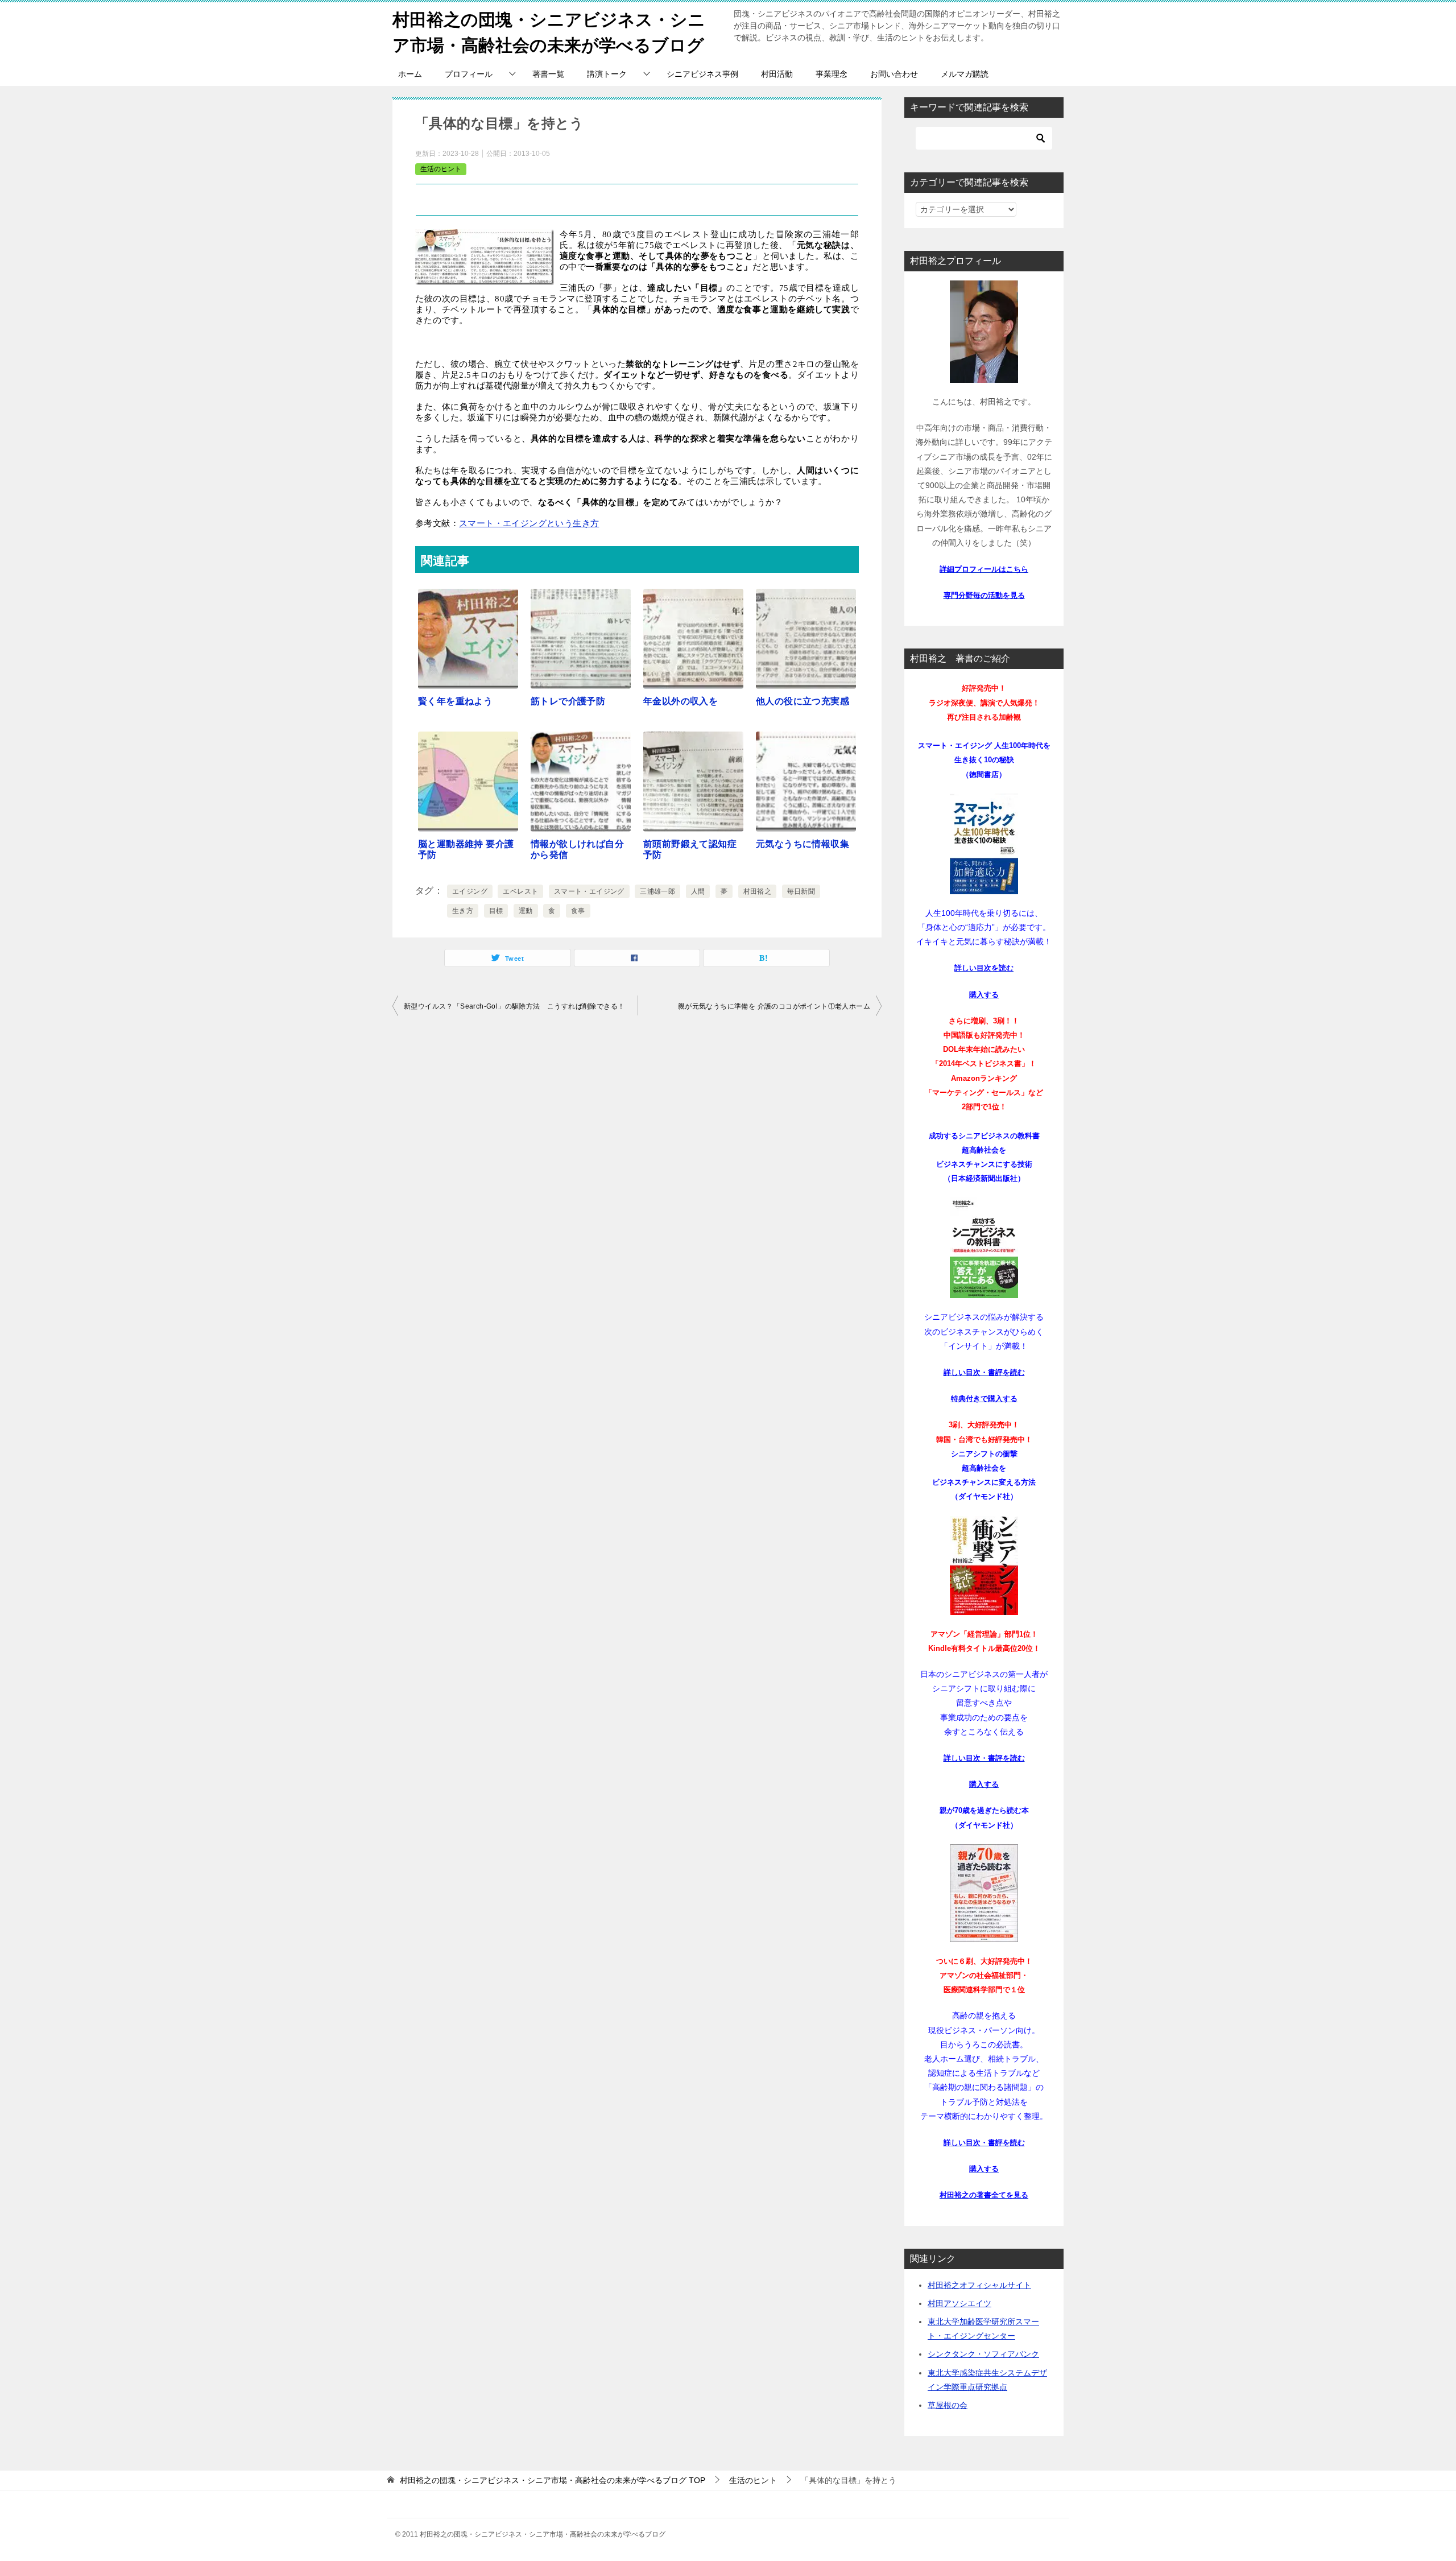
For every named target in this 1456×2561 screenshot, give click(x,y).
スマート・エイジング (589, 891)
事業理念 (832, 74)
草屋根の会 (948, 2405)
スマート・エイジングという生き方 (529, 523)
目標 (496, 911)
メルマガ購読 (965, 74)
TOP (553, 2480)
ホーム (410, 74)
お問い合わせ (894, 74)
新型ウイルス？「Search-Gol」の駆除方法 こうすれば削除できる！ (514, 1006)
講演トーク (607, 74)
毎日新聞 (801, 891)
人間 (698, 891)
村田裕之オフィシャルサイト (979, 2285)
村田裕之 (758, 891)
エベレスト (520, 891)
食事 (578, 911)
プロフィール (469, 74)
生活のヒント (441, 169)
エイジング (470, 891)
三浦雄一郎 (657, 891)
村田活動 (777, 74)
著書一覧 (548, 74)
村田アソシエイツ (959, 2303)
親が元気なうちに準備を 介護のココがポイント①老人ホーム (774, 1006)
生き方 (463, 911)
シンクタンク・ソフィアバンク (983, 2354)
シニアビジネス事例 (702, 74)
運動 (526, 911)
